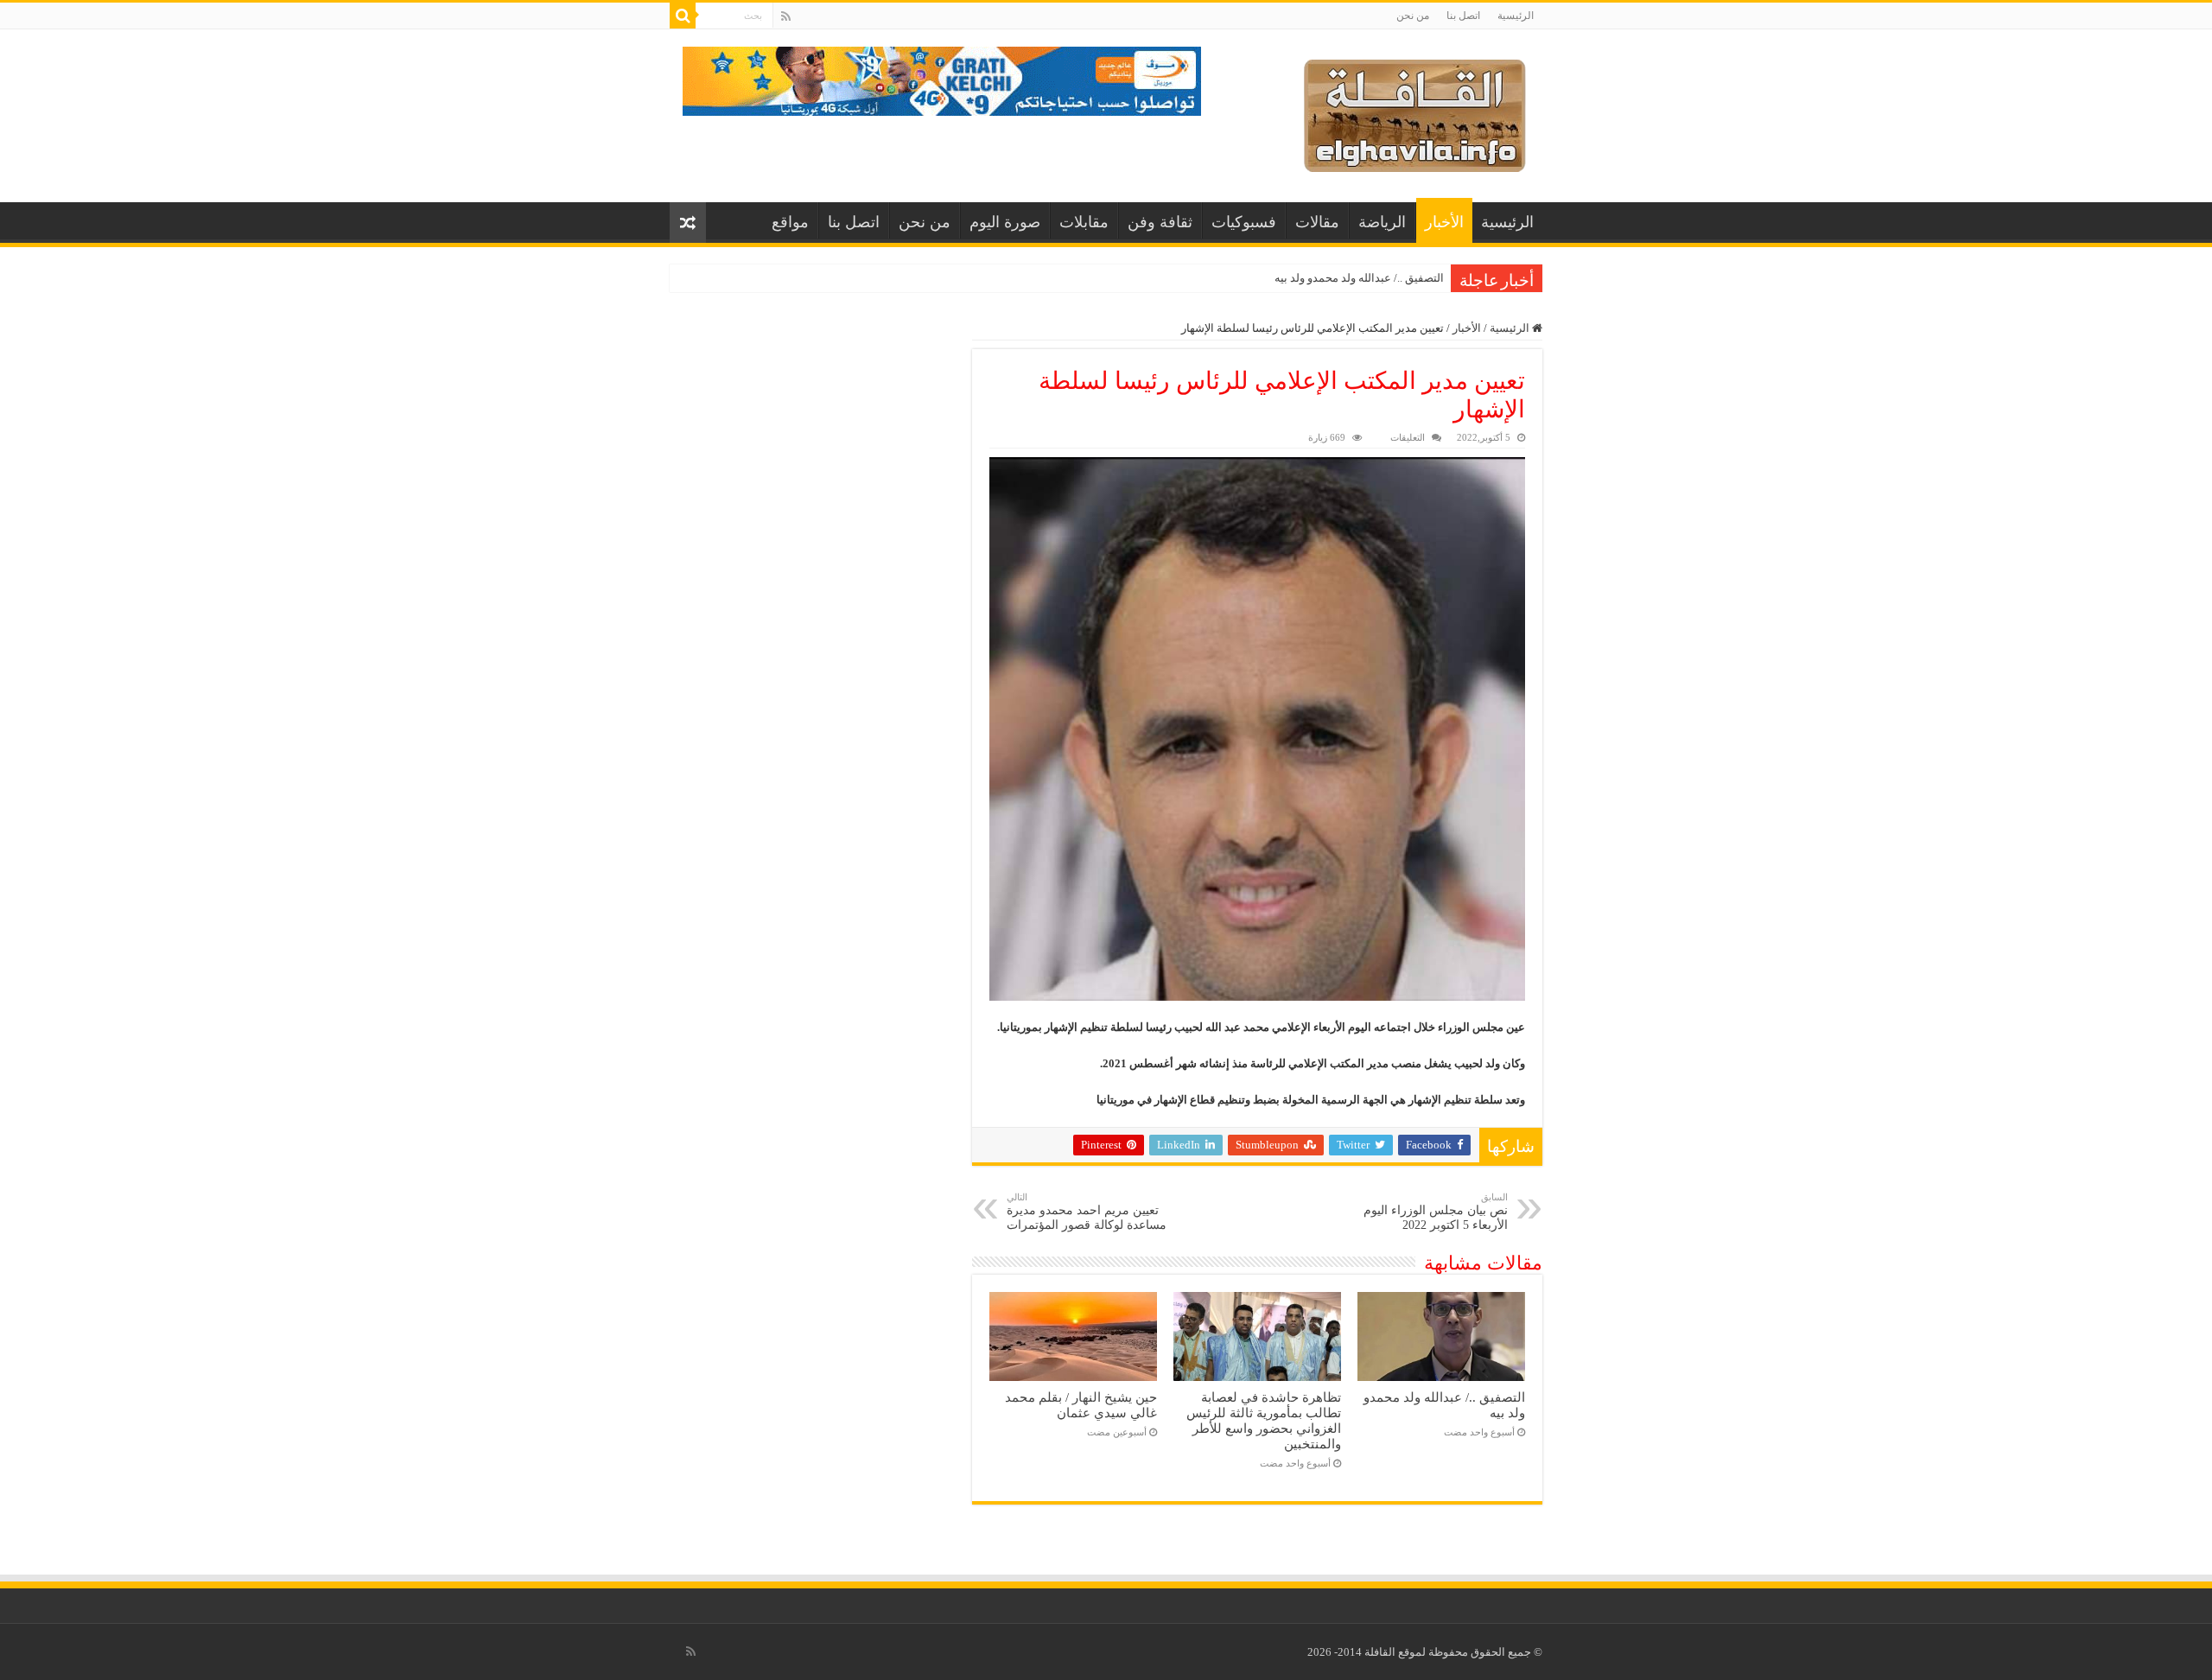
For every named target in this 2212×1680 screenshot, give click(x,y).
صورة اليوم (1005, 222)
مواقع (790, 222)
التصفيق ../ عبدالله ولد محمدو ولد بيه (1359, 278)
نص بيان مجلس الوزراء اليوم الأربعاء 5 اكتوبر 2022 (1436, 1212)
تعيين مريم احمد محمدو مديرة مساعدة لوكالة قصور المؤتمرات (1087, 1212)
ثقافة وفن (1160, 222)
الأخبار (1444, 222)
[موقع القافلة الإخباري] (1415, 112)
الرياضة (1382, 222)
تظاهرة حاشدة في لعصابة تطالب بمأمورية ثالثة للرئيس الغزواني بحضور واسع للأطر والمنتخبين (1264, 1420)
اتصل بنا (1463, 16)
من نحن (1413, 16)
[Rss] (786, 16)
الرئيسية (1516, 16)
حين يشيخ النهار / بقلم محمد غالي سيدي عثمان (1081, 1405)
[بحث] (683, 16)
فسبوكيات (1244, 222)
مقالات (1317, 222)
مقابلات (1084, 222)
